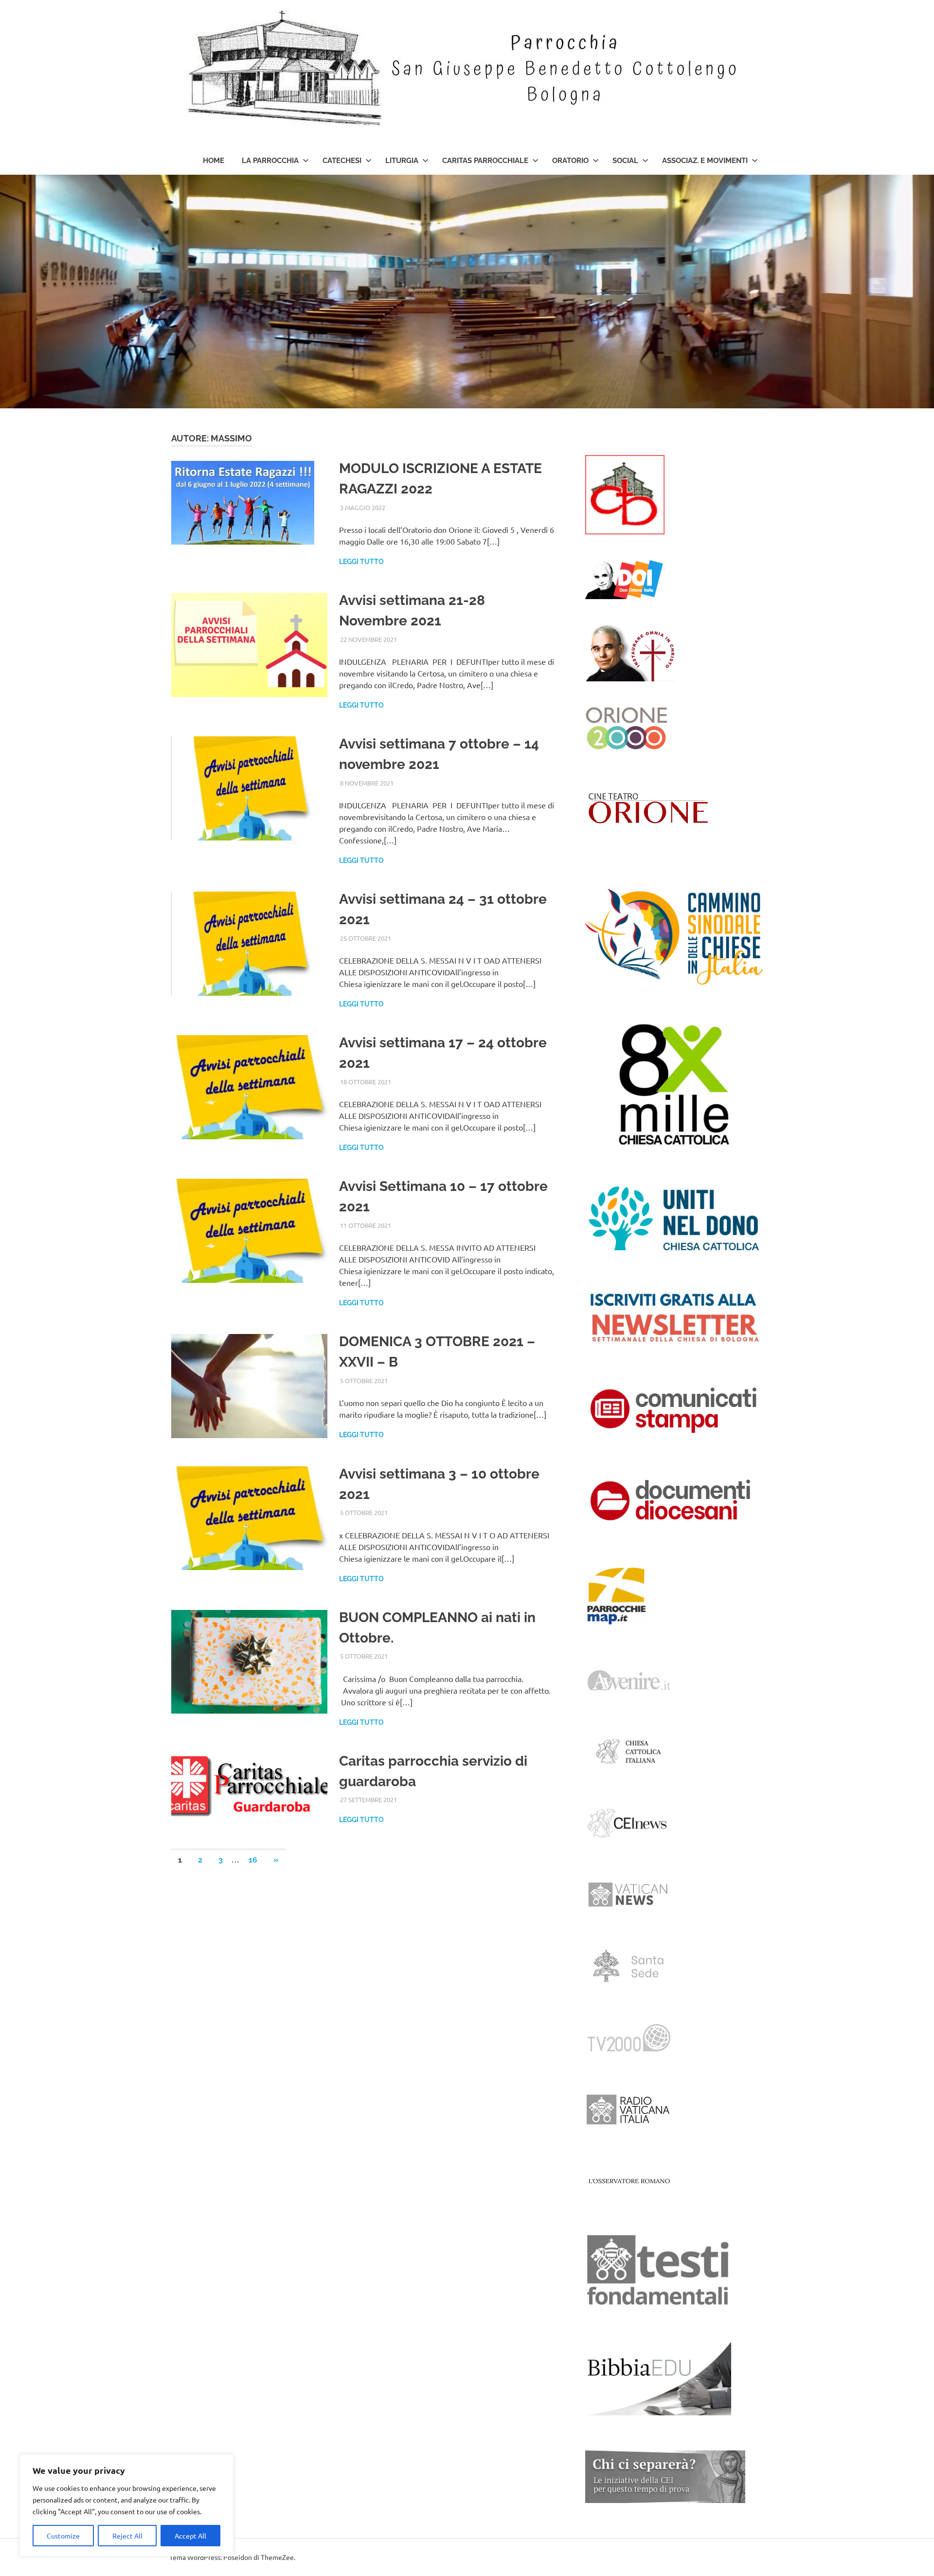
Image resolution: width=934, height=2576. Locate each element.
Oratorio (570, 161)
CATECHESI (342, 161)
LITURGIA (402, 161)
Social (625, 161)
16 (253, 1860)
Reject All (127, 2536)
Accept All (190, 2536)
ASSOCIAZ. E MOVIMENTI (705, 161)
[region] (126, 2505)
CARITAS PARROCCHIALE (485, 161)
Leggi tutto (361, 562)
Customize (63, 2536)
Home (214, 161)
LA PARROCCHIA (270, 161)
